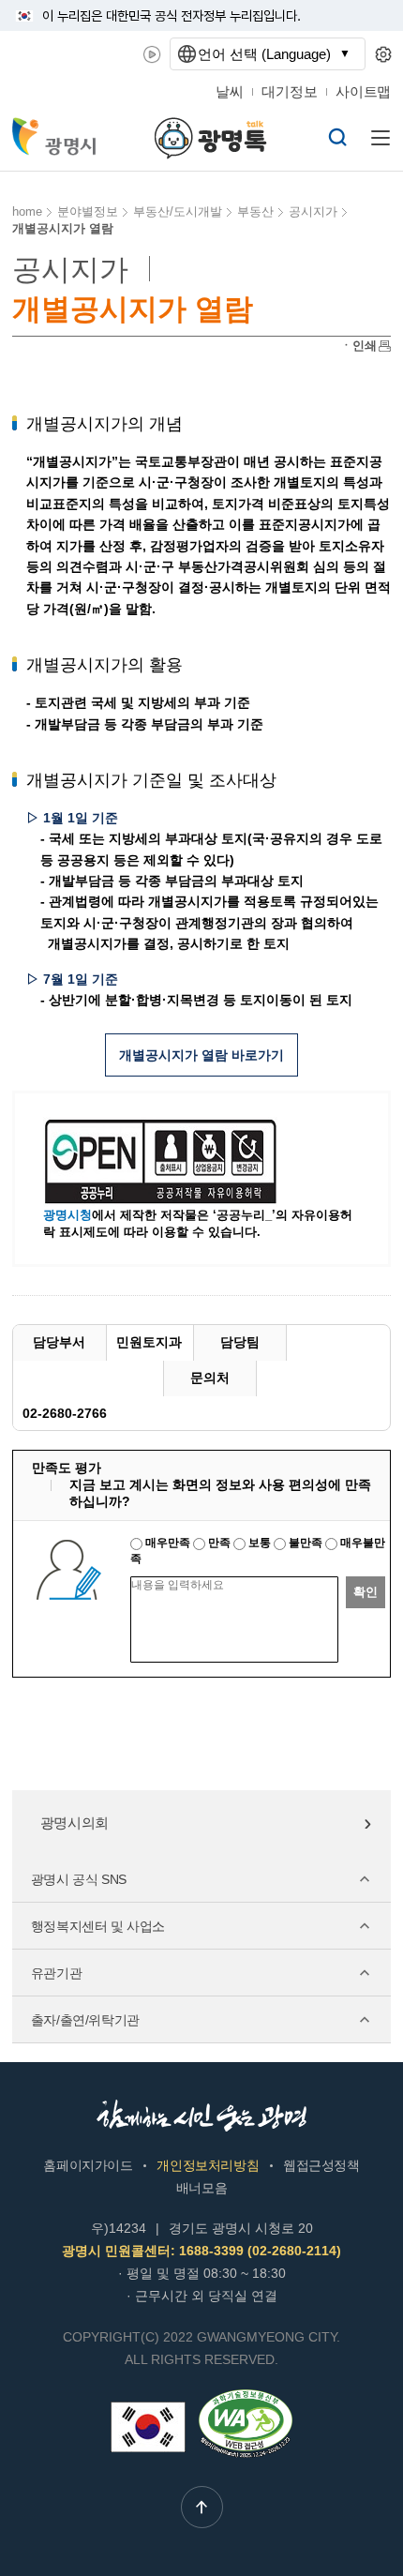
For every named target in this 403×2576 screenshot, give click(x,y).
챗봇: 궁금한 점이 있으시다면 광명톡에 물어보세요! (211, 138)
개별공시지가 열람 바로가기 (201, 1055)
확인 (366, 1592)
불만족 (306, 1543)
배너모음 (201, 2188)
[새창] (148, 2427)
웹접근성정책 (321, 2165)
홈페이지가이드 (88, 2165)
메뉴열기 (381, 138)
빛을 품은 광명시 (55, 136)
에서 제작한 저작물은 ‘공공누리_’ (159, 1215)
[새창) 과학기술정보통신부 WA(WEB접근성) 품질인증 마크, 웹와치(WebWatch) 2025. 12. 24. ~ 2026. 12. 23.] (246, 2397)
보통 (260, 1543)
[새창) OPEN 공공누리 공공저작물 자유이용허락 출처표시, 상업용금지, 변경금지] (172, 1161)
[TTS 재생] (152, 54)
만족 (219, 1543)
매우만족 (168, 1543)
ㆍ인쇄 (358, 346)
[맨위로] (202, 2507)
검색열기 (337, 137)
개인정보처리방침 (208, 2165)
